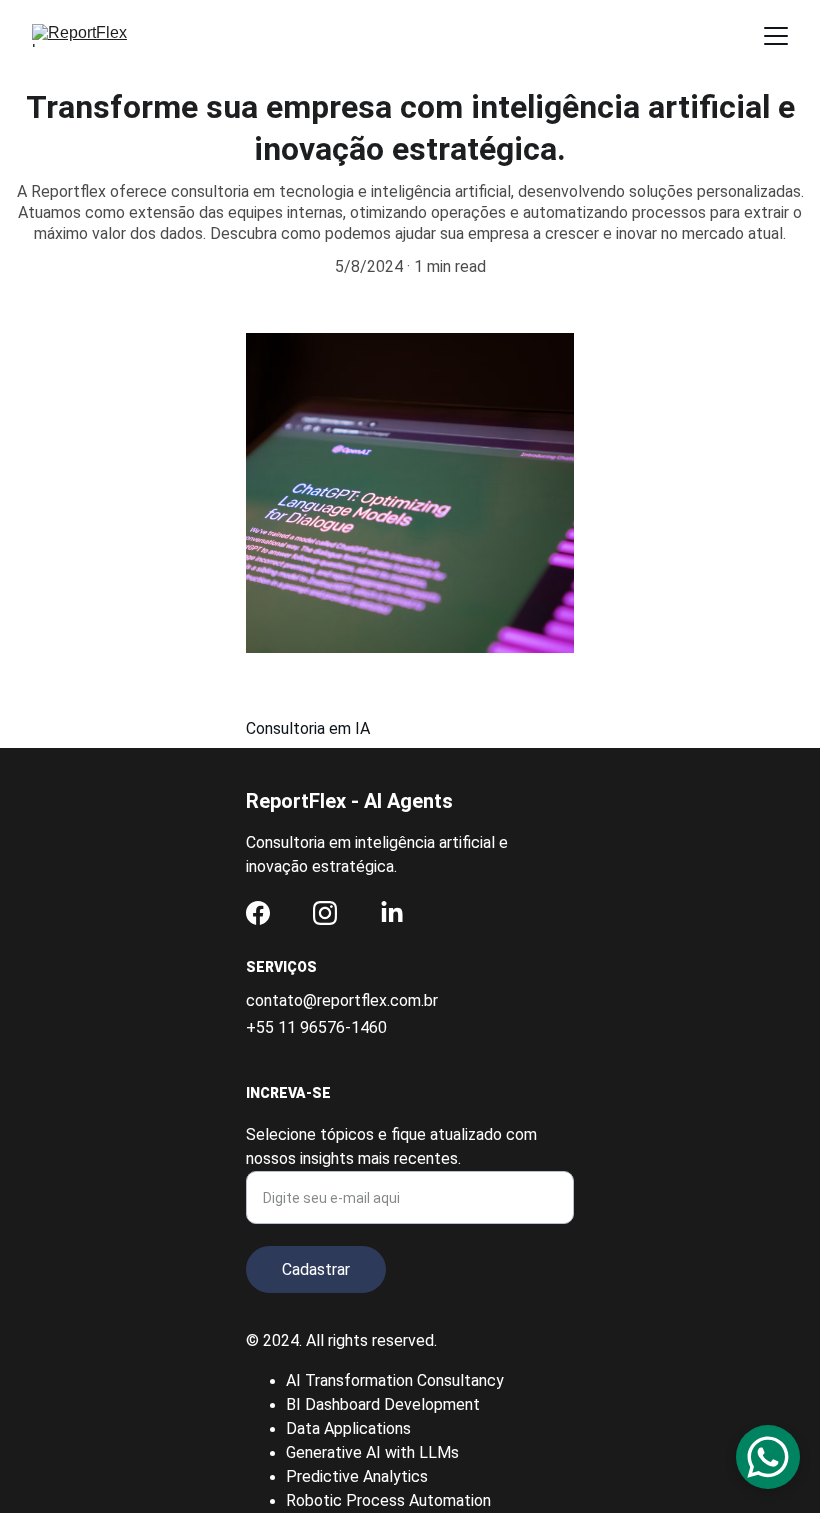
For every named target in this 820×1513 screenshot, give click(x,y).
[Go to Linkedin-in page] (392, 913)
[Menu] (776, 36)
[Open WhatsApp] (768, 1457)
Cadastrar (316, 1269)
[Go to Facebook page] (258, 913)
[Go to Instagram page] (325, 913)
